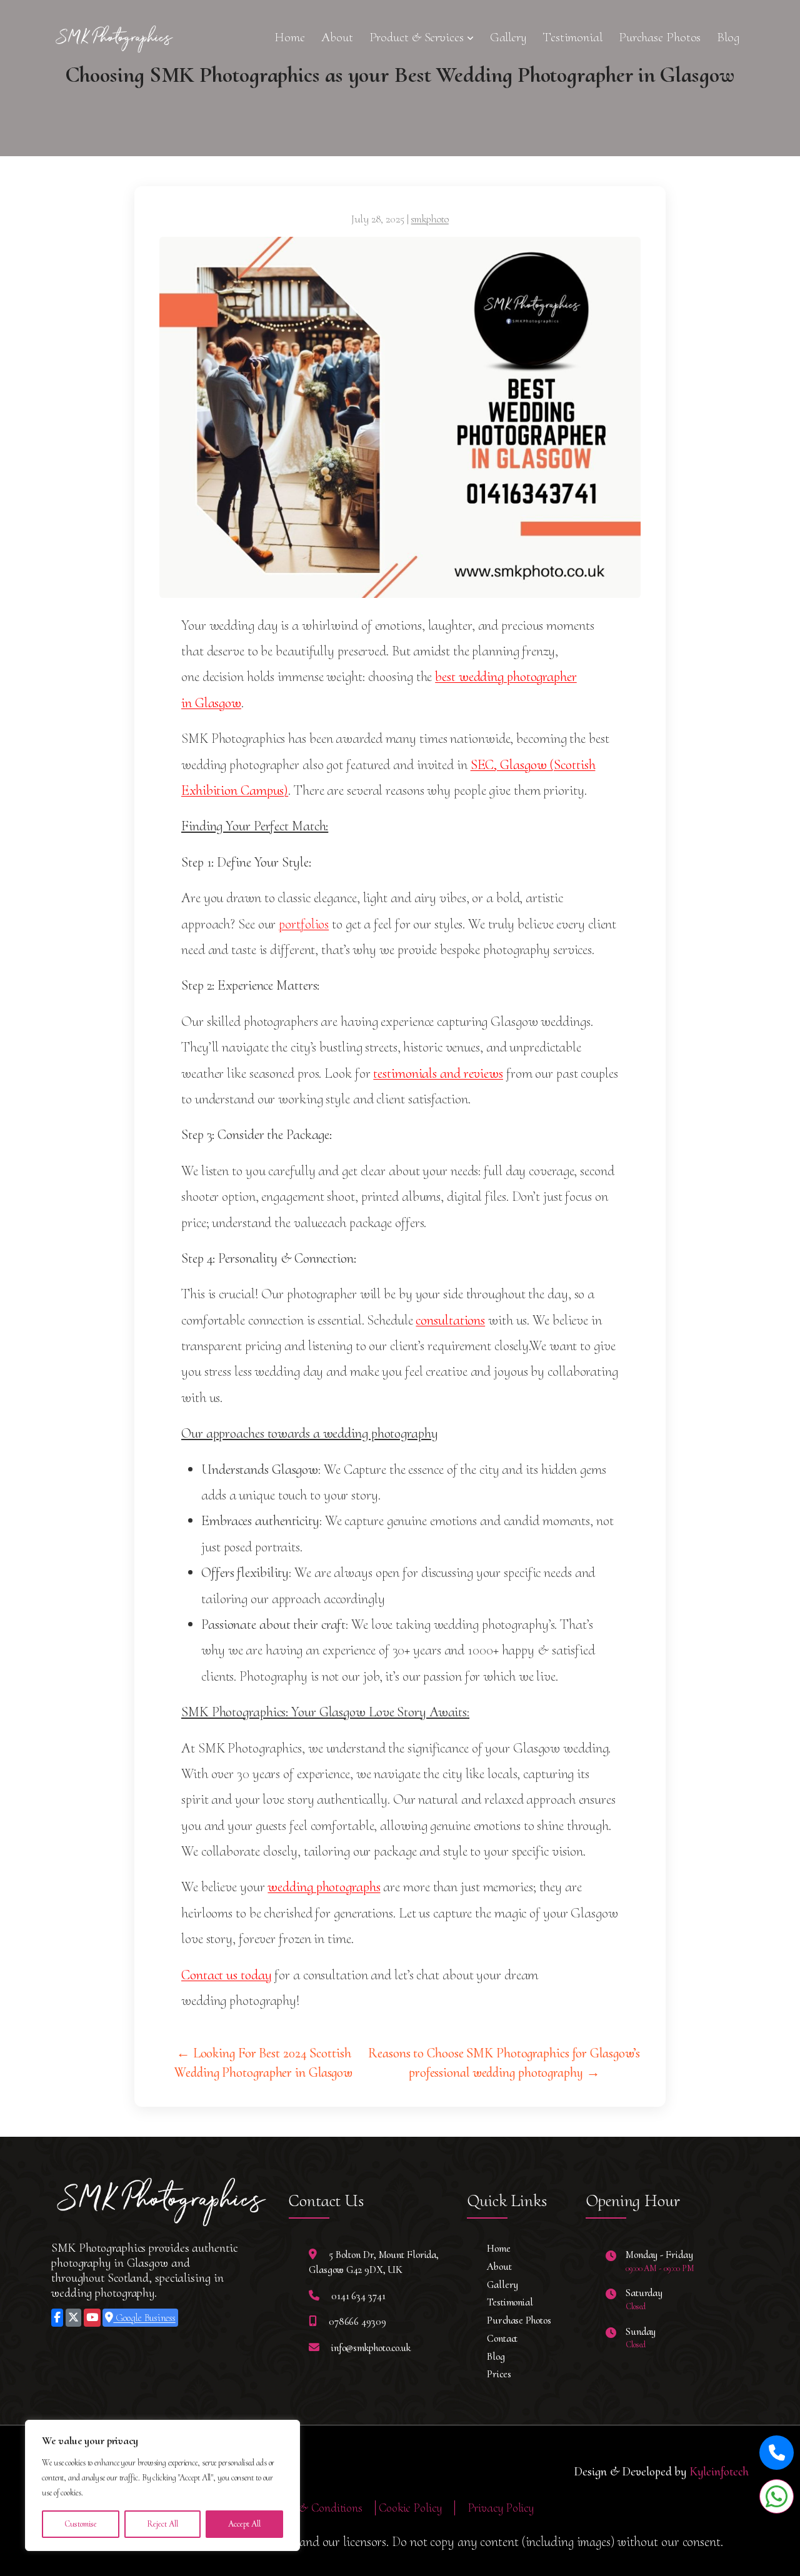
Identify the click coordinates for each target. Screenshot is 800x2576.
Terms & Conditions (314, 2508)
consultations (450, 1320)
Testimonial (572, 37)
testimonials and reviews (438, 1073)
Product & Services (417, 37)
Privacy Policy (501, 2508)
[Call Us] (777, 2453)
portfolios (304, 924)
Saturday (644, 2293)
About (337, 37)
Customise (81, 2524)
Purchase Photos (660, 37)
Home (290, 37)
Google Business (144, 2318)
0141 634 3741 (358, 2296)
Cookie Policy (410, 2508)
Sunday (641, 2331)
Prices (499, 2374)
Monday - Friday (659, 2255)
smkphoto (430, 219)
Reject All (162, 2524)
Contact (502, 2338)
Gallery (508, 37)
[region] (162, 2485)
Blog (728, 37)
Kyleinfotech (719, 2472)
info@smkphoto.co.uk (371, 2348)
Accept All (244, 2524)
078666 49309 (357, 2321)
